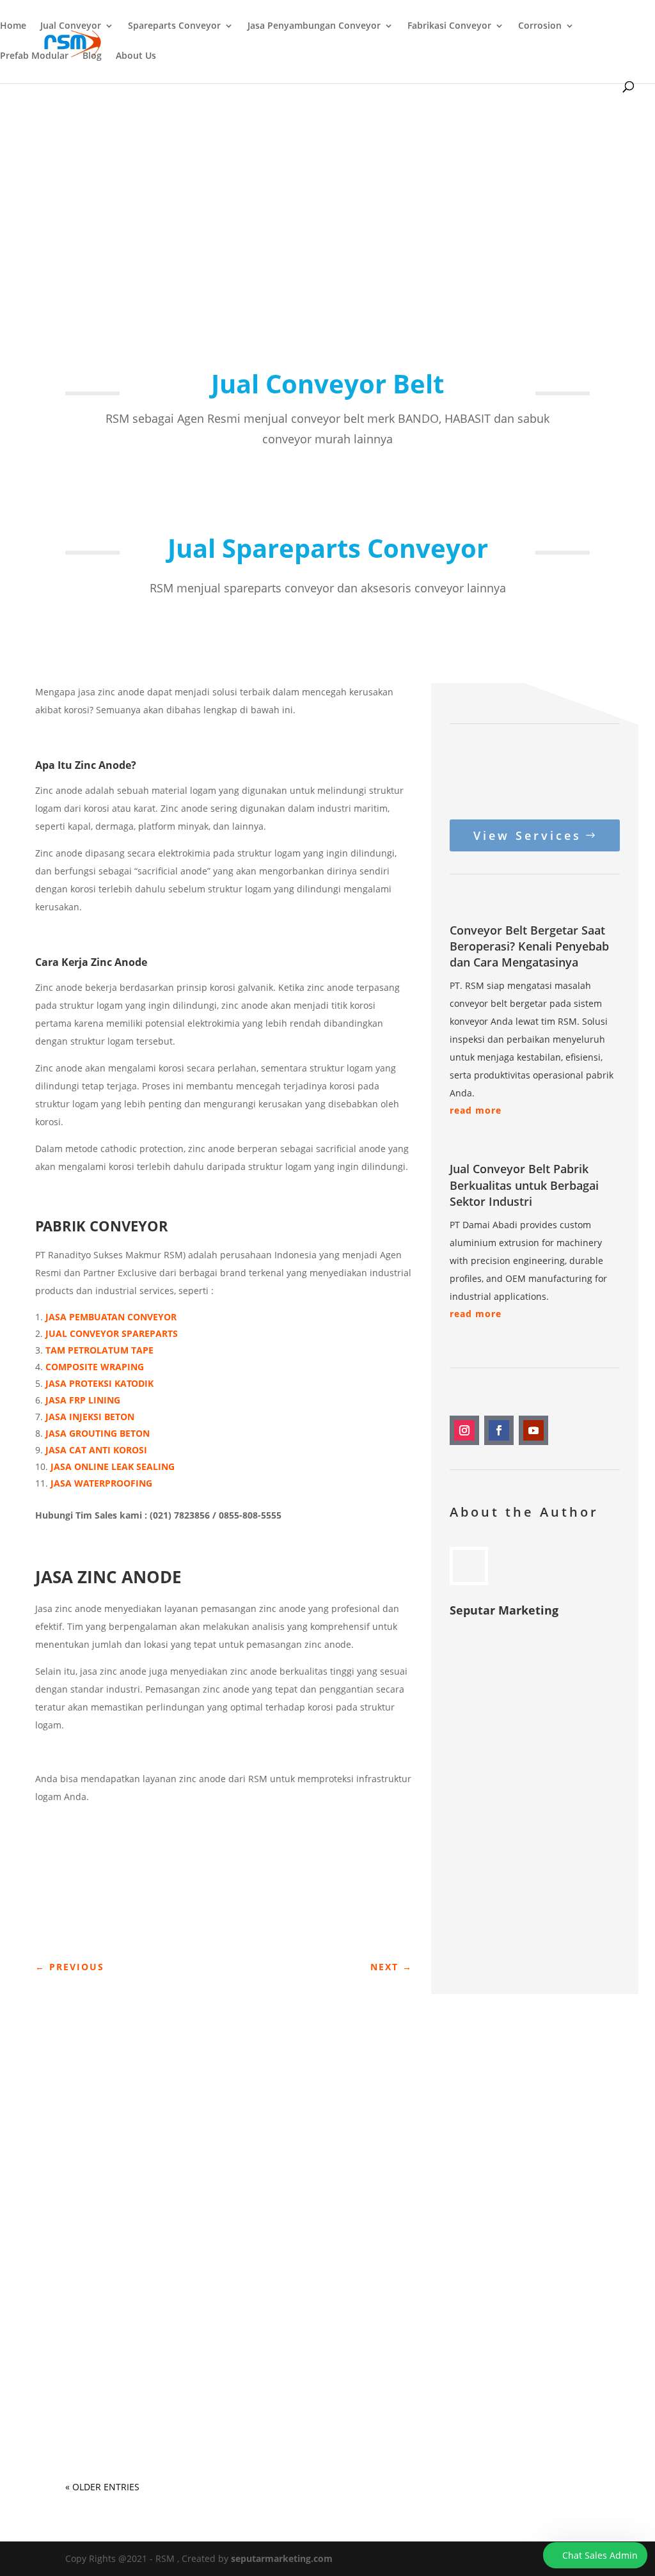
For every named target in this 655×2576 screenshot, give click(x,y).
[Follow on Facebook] (499, 1430)
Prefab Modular (34, 56)
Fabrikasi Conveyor (449, 26)
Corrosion (540, 26)
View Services (527, 835)
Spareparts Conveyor (174, 26)
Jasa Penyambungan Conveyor (314, 26)
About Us (136, 56)
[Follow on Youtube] (533, 1430)
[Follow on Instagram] (464, 1430)
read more (476, 1110)
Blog (92, 56)
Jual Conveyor (71, 26)
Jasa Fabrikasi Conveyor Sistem (157, 2118)
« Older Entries (102, 2487)
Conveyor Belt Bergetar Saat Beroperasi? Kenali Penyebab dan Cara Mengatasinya (529, 946)
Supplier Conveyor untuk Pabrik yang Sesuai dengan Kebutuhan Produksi (297, 2392)
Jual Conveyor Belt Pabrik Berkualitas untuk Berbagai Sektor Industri (524, 1185)
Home (13, 26)
